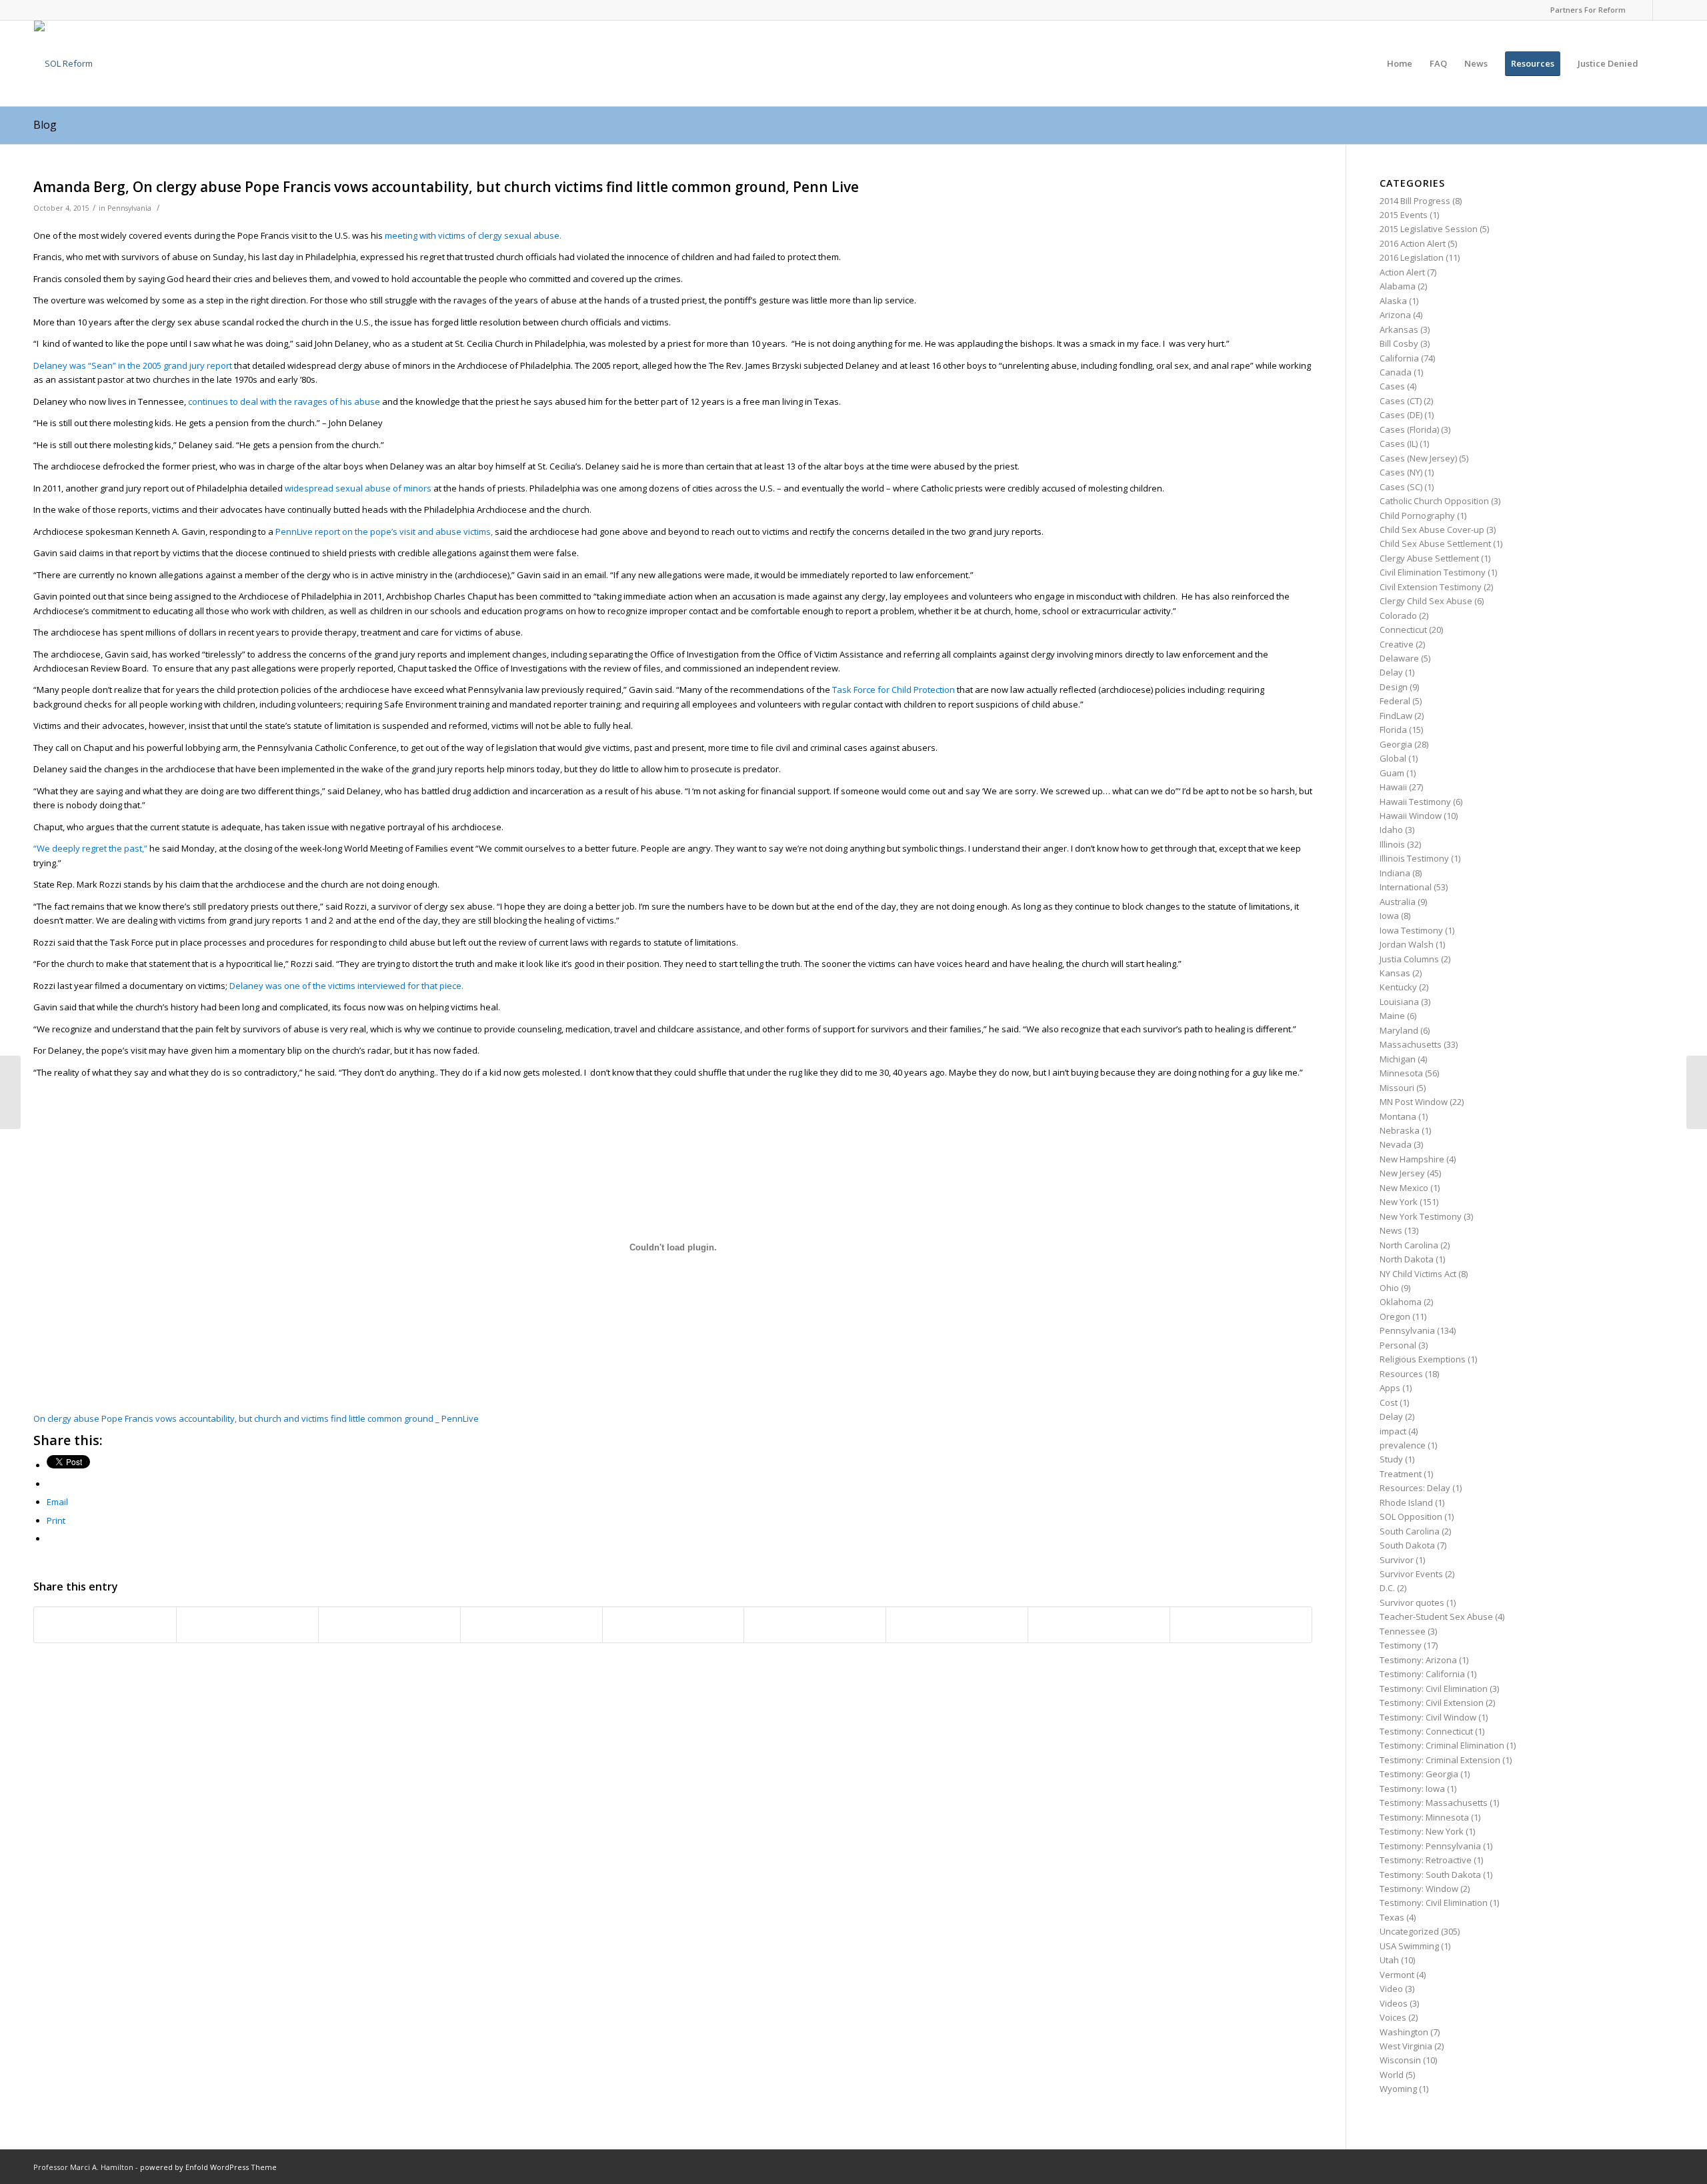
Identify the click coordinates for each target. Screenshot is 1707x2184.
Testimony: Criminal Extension (1440, 1760)
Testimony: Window (1419, 1889)
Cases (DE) (1401, 415)
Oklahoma (1401, 1302)
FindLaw (1396, 716)
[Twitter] (1663, 10)
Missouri (1397, 1088)
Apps (1390, 1388)
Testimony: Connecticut (1426, 1731)
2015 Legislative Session (1429, 229)
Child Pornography (1417, 515)
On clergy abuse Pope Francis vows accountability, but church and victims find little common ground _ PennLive (256, 1418)
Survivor (1397, 1560)
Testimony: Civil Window (1428, 1717)
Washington (1404, 2032)
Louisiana (1399, 1002)
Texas (1392, 1917)
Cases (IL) (1399, 443)
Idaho (1391, 830)
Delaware (1399, 658)
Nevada (1396, 1144)
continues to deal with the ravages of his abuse (285, 401)
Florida (1393, 730)
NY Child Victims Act (1418, 1274)
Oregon (1395, 1316)
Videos (1394, 2003)
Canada (1396, 372)
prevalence (1403, 1445)
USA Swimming (1409, 1946)
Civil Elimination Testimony (1433, 572)
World (1392, 2075)
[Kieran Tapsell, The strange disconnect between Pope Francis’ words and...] (10, 1092)
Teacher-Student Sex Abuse (1436, 1616)
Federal (1395, 701)
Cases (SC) (1401, 487)
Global (1393, 758)
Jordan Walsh (1407, 944)
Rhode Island (1406, 1502)
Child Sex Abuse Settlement (1435, 543)
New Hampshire (1412, 1159)
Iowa (1389, 916)
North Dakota (1407, 1259)
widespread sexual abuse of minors (358, 488)
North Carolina (1409, 1245)
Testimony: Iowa (1412, 1789)
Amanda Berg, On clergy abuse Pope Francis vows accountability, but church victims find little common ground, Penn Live (446, 187)
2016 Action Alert (1413, 243)
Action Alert (1402, 272)
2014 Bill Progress (1415, 201)
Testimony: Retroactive (1426, 1860)
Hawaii (1393, 787)
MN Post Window (1414, 1102)
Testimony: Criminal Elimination (1442, 1745)
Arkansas (1399, 329)
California (1399, 358)
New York (1399, 1202)
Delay (1391, 672)
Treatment (1401, 1474)
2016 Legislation (1412, 257)
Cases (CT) (1401, 401)
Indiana (1395, 873)
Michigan (1398, 1059)
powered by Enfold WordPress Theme (208, 2167)
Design (1394, 687)
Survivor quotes (1412, 1602)
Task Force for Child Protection (894, 690)
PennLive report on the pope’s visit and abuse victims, (385, 531)
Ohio (1389, 1288)
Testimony (1401, 1645)
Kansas (1395, 973)
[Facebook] (1643, 10)
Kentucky (1398, 987)
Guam (1392, 773)
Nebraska (1400, 1130)
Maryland (1399, 1030)
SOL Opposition (1411, 1516)
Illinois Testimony (1414, 858)
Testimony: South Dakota (1430, 1875)
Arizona (1395, 315)
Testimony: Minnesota (1424, 1817)
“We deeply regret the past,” (91, 848)
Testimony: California (1422, 1674)
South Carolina (1410, 1531)
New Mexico (1404, 1188)
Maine (1392, 1016)
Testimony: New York (1422, 1831)
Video (1391, 1989)
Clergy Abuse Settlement (1429, 558)
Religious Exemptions (1423, 1359)
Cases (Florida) (1409, 429)
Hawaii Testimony (1415, 802)
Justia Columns (1409, 959)
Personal (1398, 1345)
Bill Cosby (1399, 343)
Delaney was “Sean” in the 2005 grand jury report (133, 365)
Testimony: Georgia (1419, 1774)
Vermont (1397, 1975)
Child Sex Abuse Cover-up (1432, 529)
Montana (1398, 1116)
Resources (1401, 1374)
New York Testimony (1421, 1216)
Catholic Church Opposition (1434, 501)
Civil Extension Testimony (1431, 587)
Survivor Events (1411, 1574)
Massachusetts (1411, 1044)
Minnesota (1401, 1073)
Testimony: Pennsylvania (1430, 1846)
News (1391, 1230)
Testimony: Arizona (1418, 1660)
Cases (1392, 386)
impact (1393, 1431)
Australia (1398, 902)
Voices (1393, 2017)
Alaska (1393, 301)
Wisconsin (1400, 2060)
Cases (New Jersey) (1418, 458)
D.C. (1387, 1588)
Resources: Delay (1415, 1488)
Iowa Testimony (1411, 930)
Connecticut (1403, 630)
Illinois (1392, 844)
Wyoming (1398, 2089)
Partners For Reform (1588, 10)
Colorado (1398, 616)
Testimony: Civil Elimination (1434, 1689)
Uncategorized (1409, 1931)
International (1406, 887)
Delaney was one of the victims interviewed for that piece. (346, 986)
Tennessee (1403, 1631)
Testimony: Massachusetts (1434, 1803)
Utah (1389, 1960)
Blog (45, 125)
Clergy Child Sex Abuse (1426, 601)
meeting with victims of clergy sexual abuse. (473, 235)
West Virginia (1406, 2046)
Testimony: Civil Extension (1432, 1703)
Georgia (1396, 744)
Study (1391, 1459)
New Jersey (1402, 1173)
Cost (1389, 1402)
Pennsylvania (129, 208)
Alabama (1398, 286)
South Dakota (1407, 1545)
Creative (1397, 644)
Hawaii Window (1411, 816)
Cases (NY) (1401, 472)
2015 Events (1404, 215)
